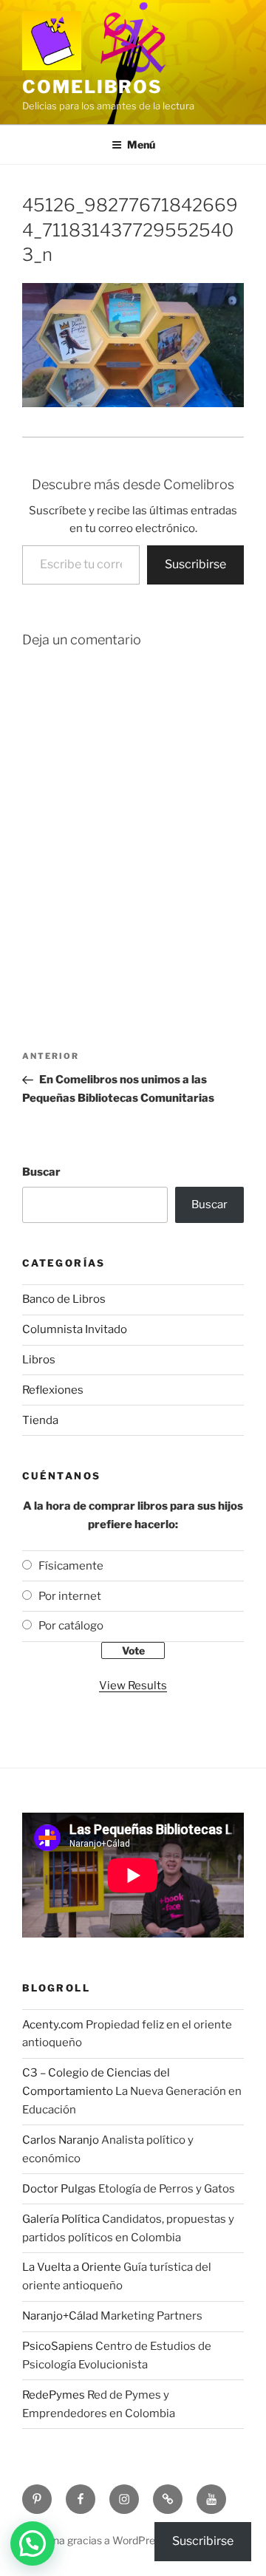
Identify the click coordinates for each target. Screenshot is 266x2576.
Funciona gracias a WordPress (94, 2540)
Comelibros (92, 87)
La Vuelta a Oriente (72, 2267)
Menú (141, 144)
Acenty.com (53, 2025)
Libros (39, 1360)
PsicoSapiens (58, 2346)
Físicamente (71, 1566)
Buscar (41, 1172)
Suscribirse (195, 564)
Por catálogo (71, 1626)
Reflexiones (53, 1390)
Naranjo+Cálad (60, 2316)
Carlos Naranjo (61, 2140)
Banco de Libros (64, 1299)
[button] (33, 2543)
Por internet (70, 1596)
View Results (133, 1686)
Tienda (40, 1420)
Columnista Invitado (75, 1329)
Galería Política (61, 2219)
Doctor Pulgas (59, 2189)
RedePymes (54, 2395)
